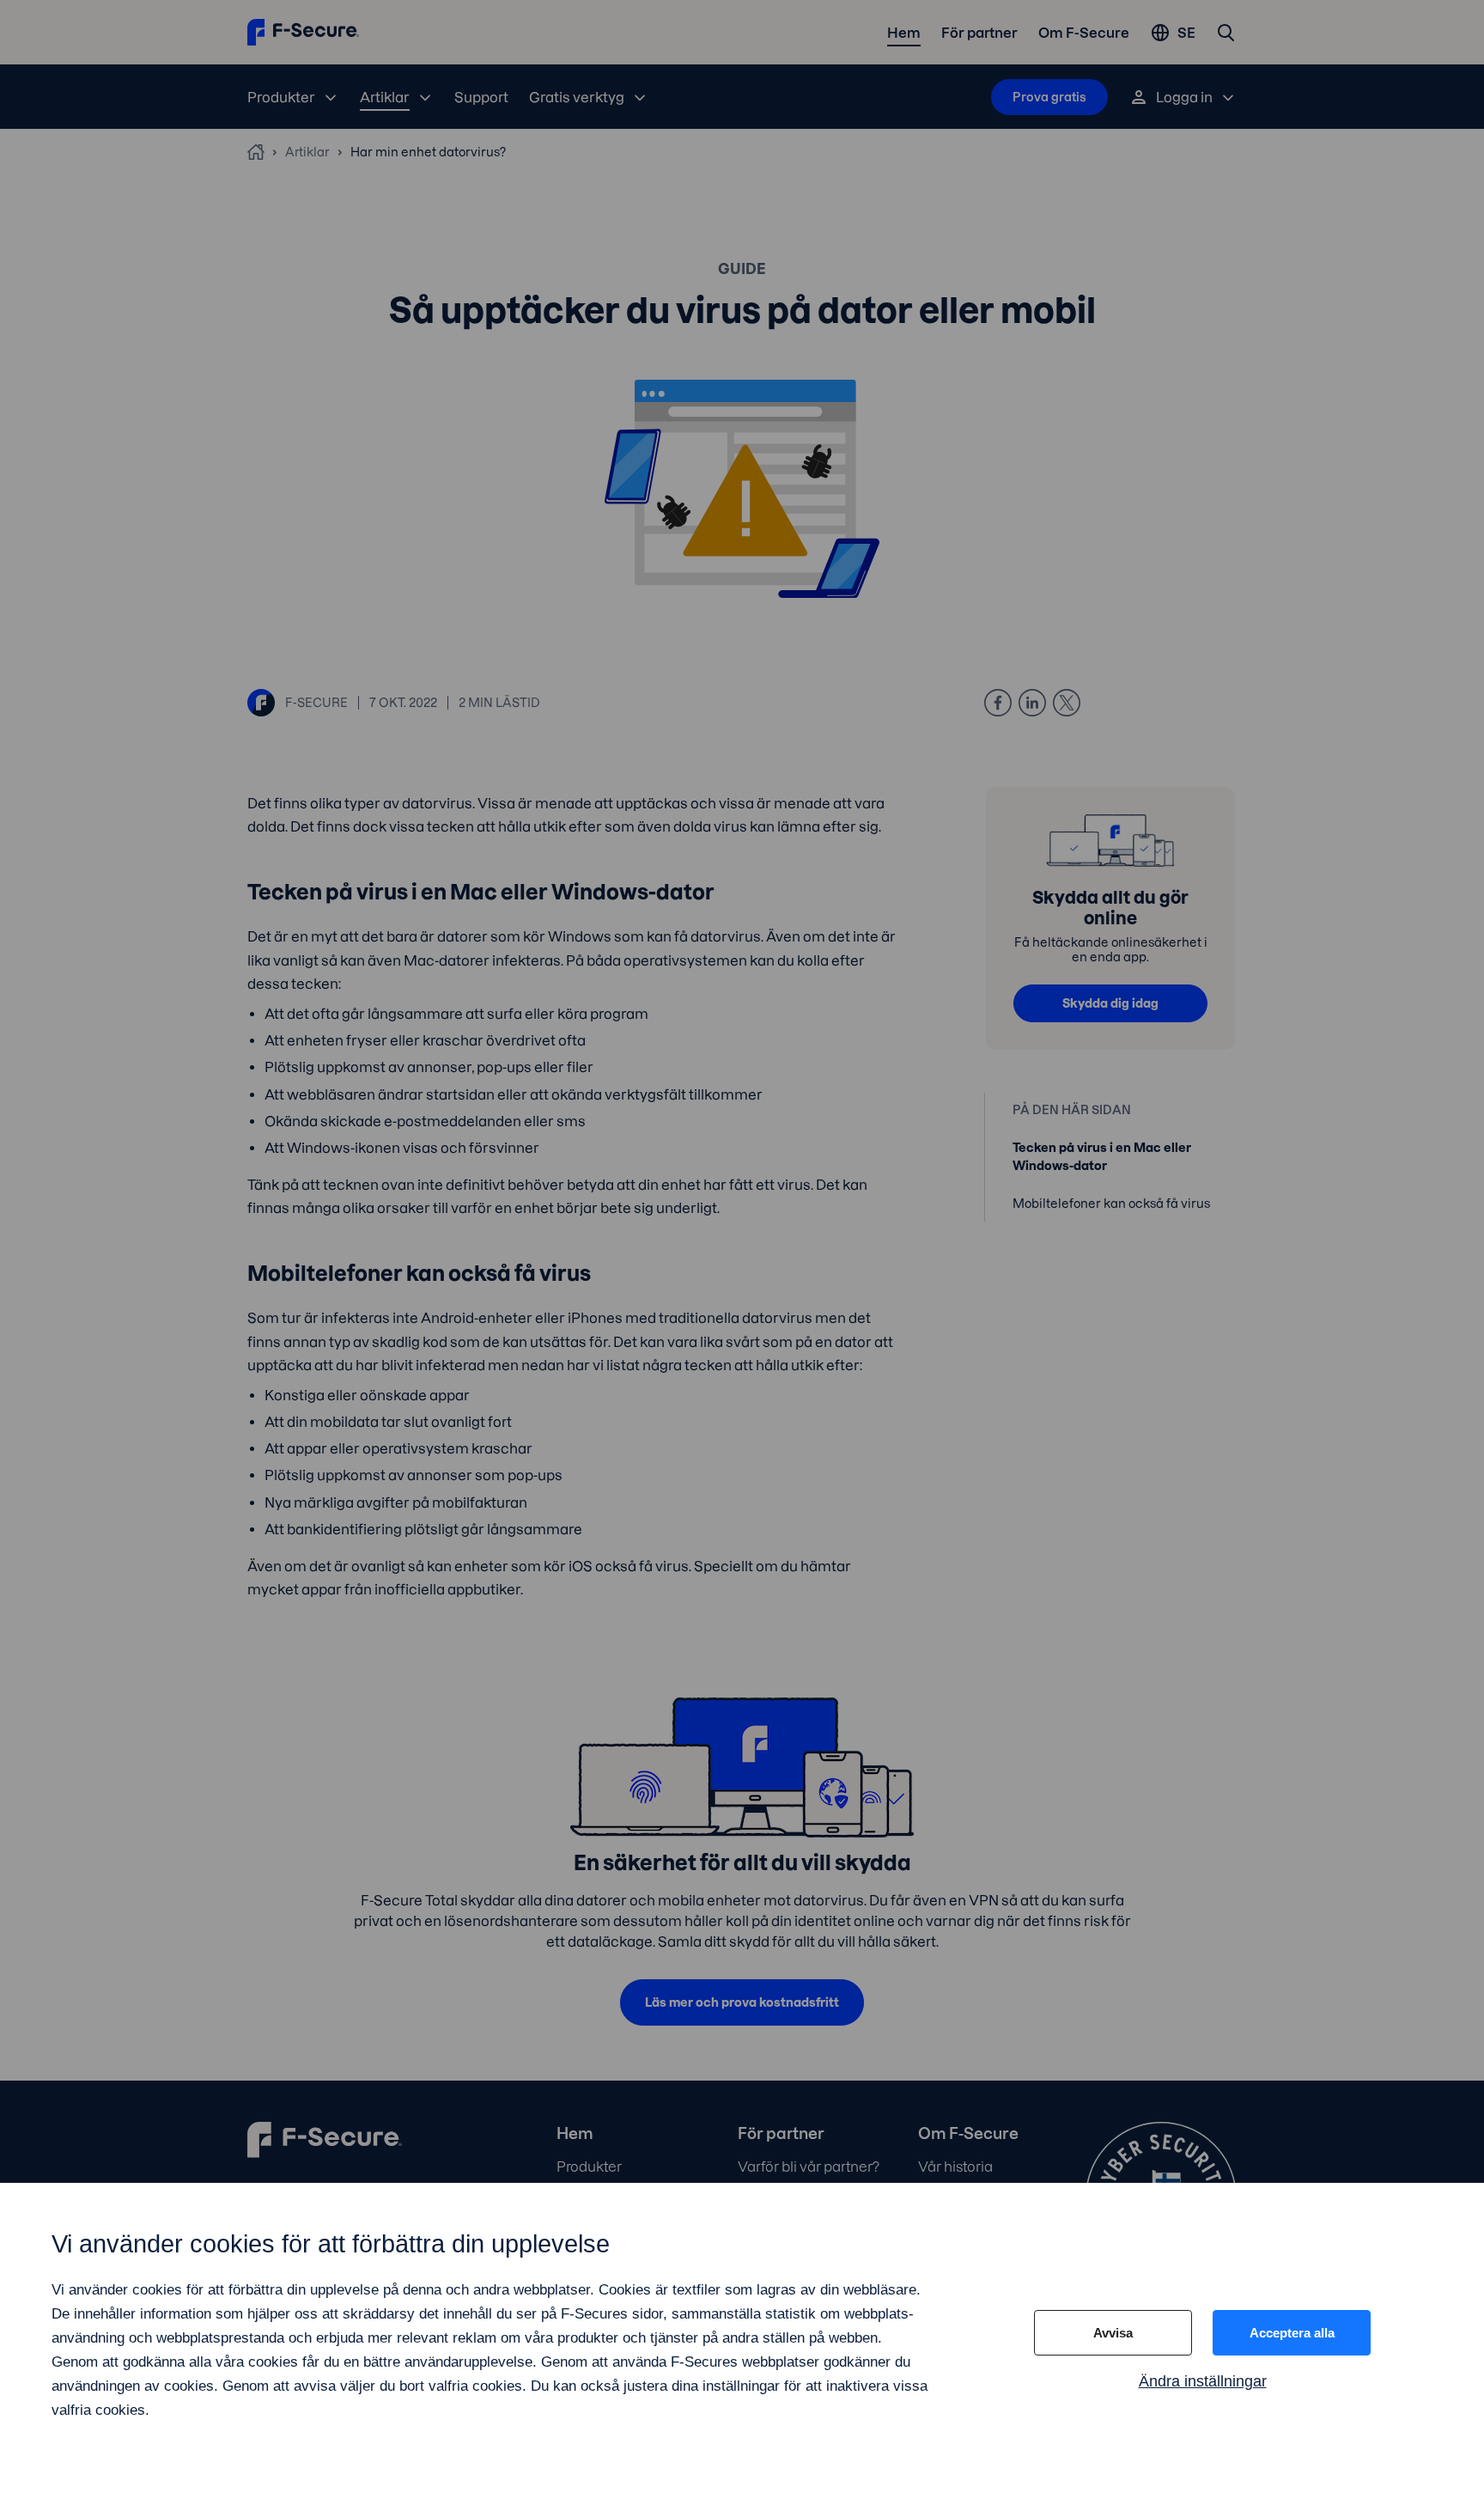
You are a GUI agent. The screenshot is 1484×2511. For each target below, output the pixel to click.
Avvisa (1113, 2333)
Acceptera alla (1292, 2333)
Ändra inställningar (1203, 2381)
